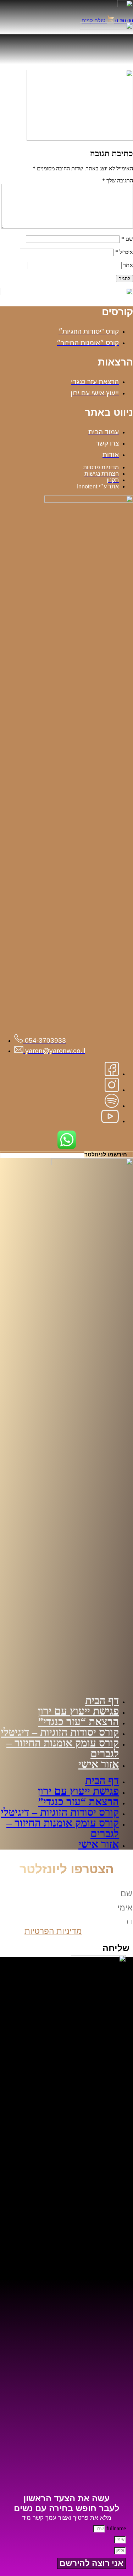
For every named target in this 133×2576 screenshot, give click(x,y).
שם (127, 239)
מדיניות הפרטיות (53, 1931)
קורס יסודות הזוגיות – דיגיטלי (60, 1732)
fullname (115, 2528)
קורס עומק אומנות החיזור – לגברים (63, 1748)
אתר (128, 265)
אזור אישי (99, 1764)
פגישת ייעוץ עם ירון (78, 1711)
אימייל (124, 252)
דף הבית (102, 1700)
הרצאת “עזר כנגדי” (78, 1722)
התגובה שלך (118, 180)
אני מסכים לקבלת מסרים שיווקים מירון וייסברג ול (72, 1926)
